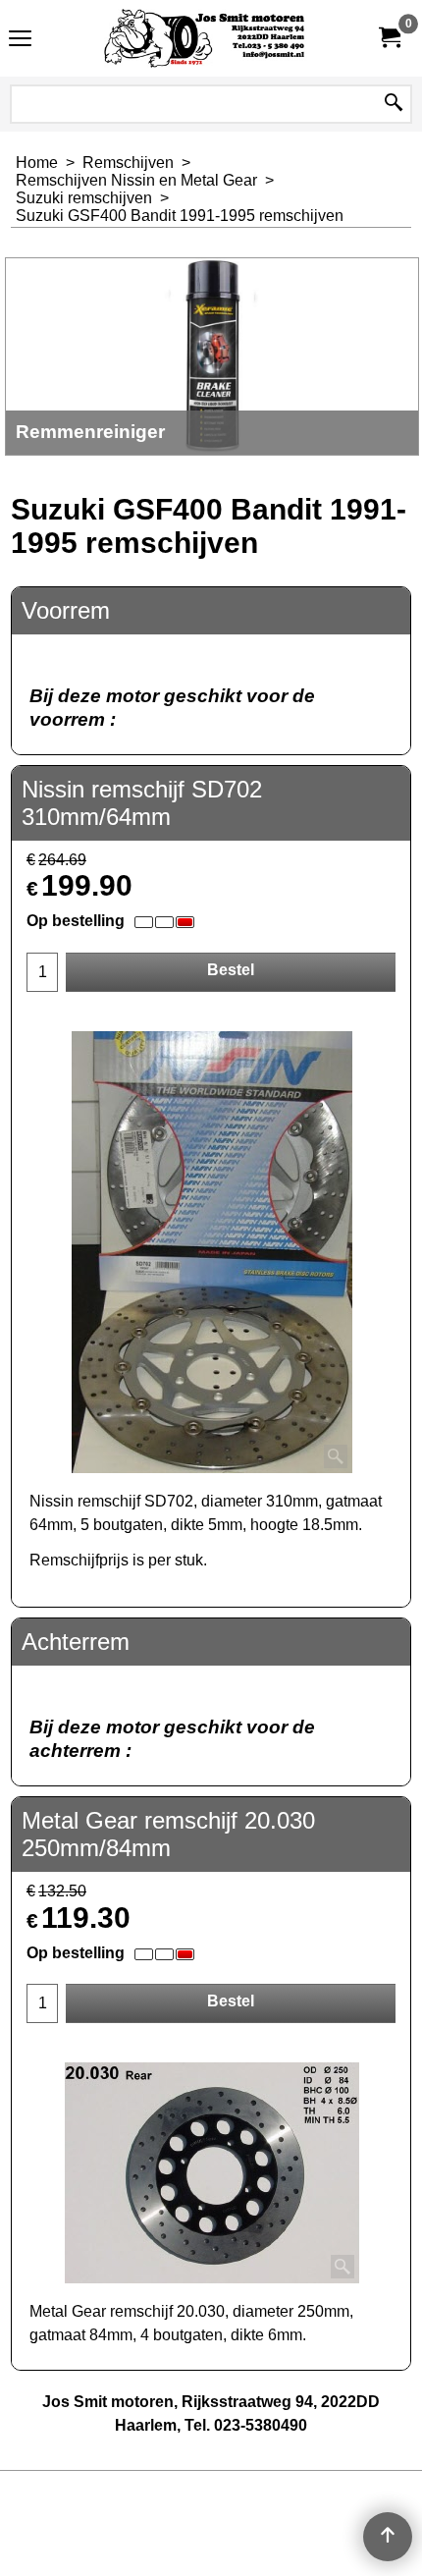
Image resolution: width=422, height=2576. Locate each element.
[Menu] (20, 41)
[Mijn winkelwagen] (389, 38)
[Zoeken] (394, 104)
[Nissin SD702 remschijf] (212, 1252)
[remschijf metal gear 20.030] (212, 2173)
